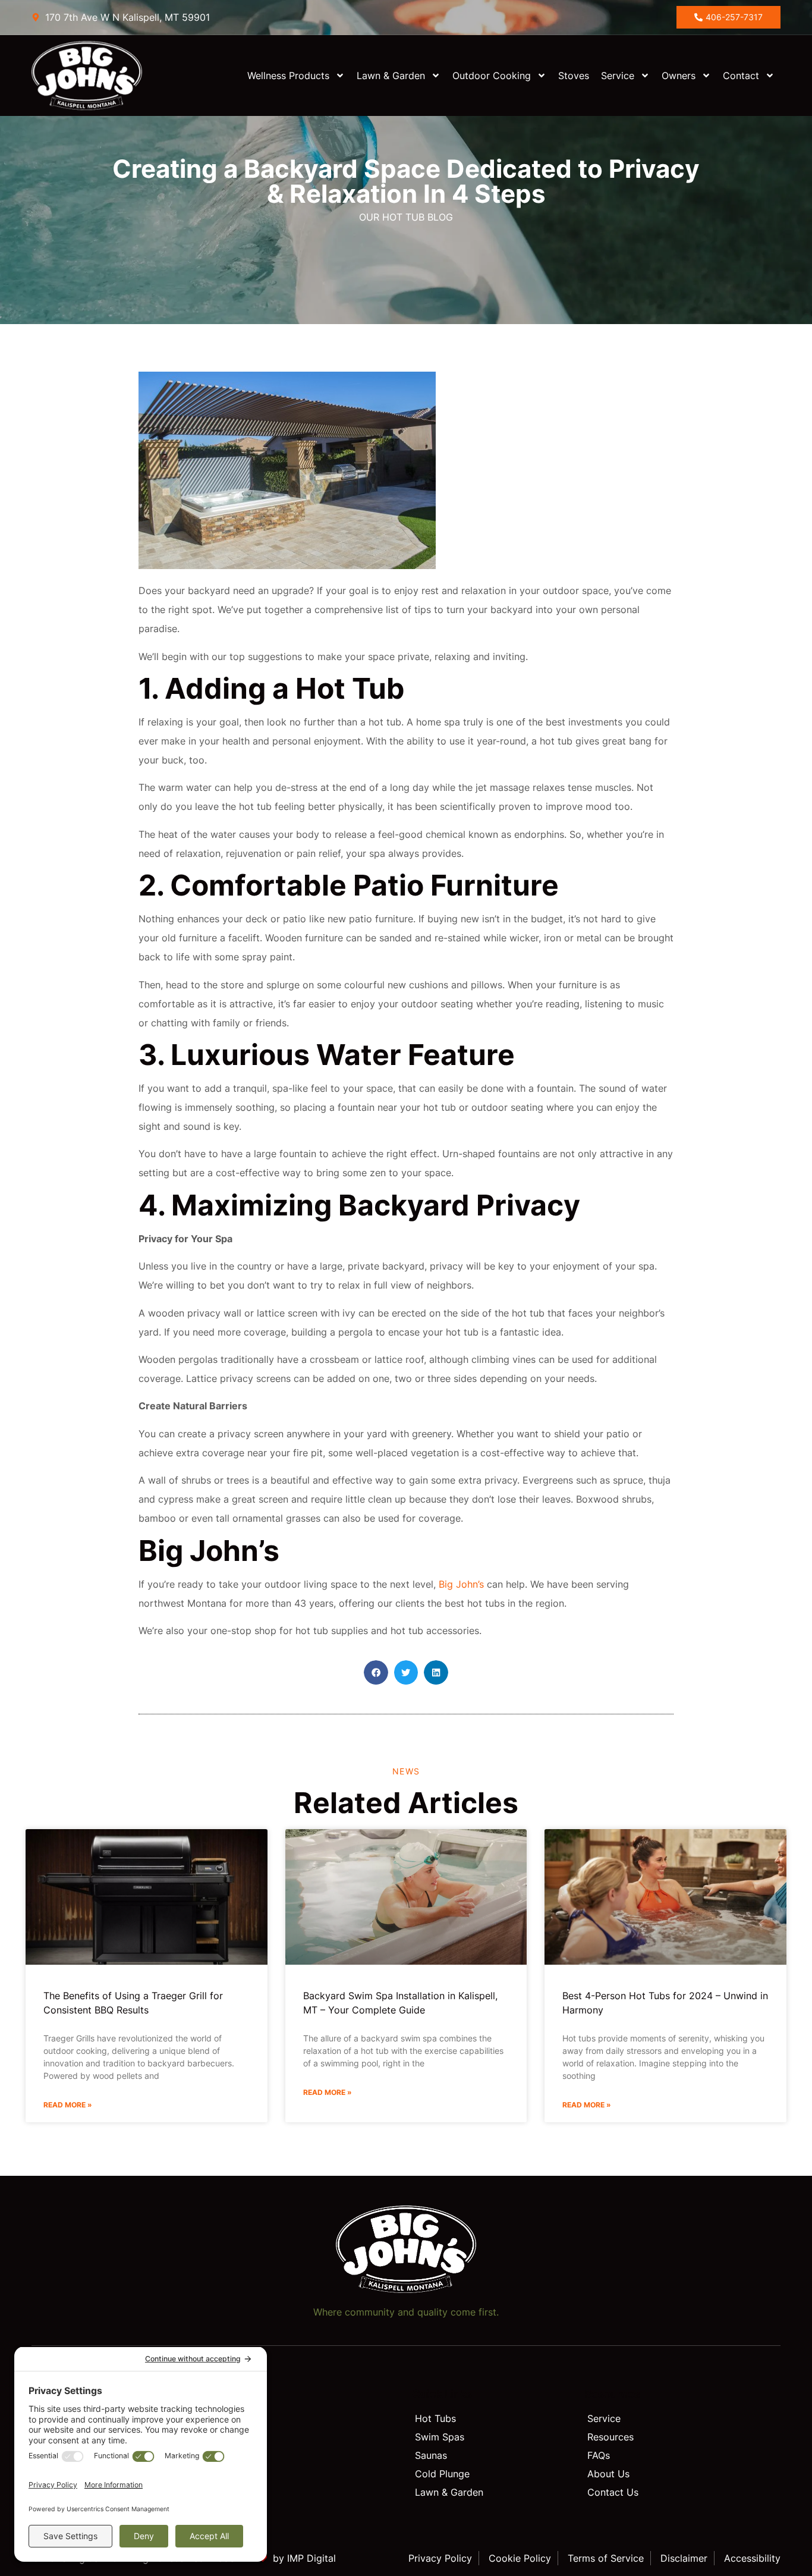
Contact (741, 76)
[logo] (98, 76)
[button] (376, 1672)
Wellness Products (288, 76)
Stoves (574, 76)
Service (618, 76)
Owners (679, 76)
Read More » (68, 2105)
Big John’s (463, 1584)
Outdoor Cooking (492, 76)
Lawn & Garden (391, 76)
